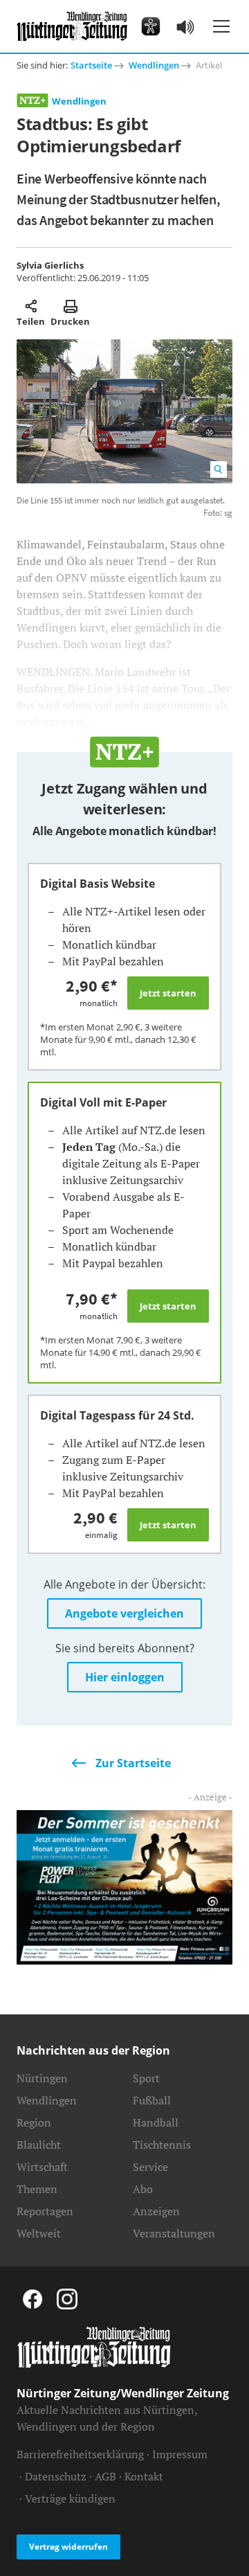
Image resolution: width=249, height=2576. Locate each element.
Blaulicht (39, 2145)
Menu (221, 26)
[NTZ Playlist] (185, 26)
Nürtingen (42, 2078)
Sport (146, 2078)
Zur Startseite (133, 1763)
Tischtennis (162, 2145)
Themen (37, 2189)
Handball (156, 2122)
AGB (105, 2476)
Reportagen (45, 2211)
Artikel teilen (31, 306)
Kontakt (144, 2476)
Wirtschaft (42, 2167)
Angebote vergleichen (124, 1613)
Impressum (180, 2454)
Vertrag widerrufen (68, 2547)
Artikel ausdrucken (70, 306)
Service (150, 2167)
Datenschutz (56, 2476)
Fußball (152, 2100)
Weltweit (39, 2233)
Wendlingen (154, 65)
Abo (143, 2189)
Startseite (91, 65)
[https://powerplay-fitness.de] (124, 1886)
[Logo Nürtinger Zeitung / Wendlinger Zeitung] (72, 26)
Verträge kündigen (70, 2498)
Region (34, 2122)
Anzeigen (156, 2211)
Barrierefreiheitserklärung (80, 2454)
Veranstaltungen (174, 2233)
